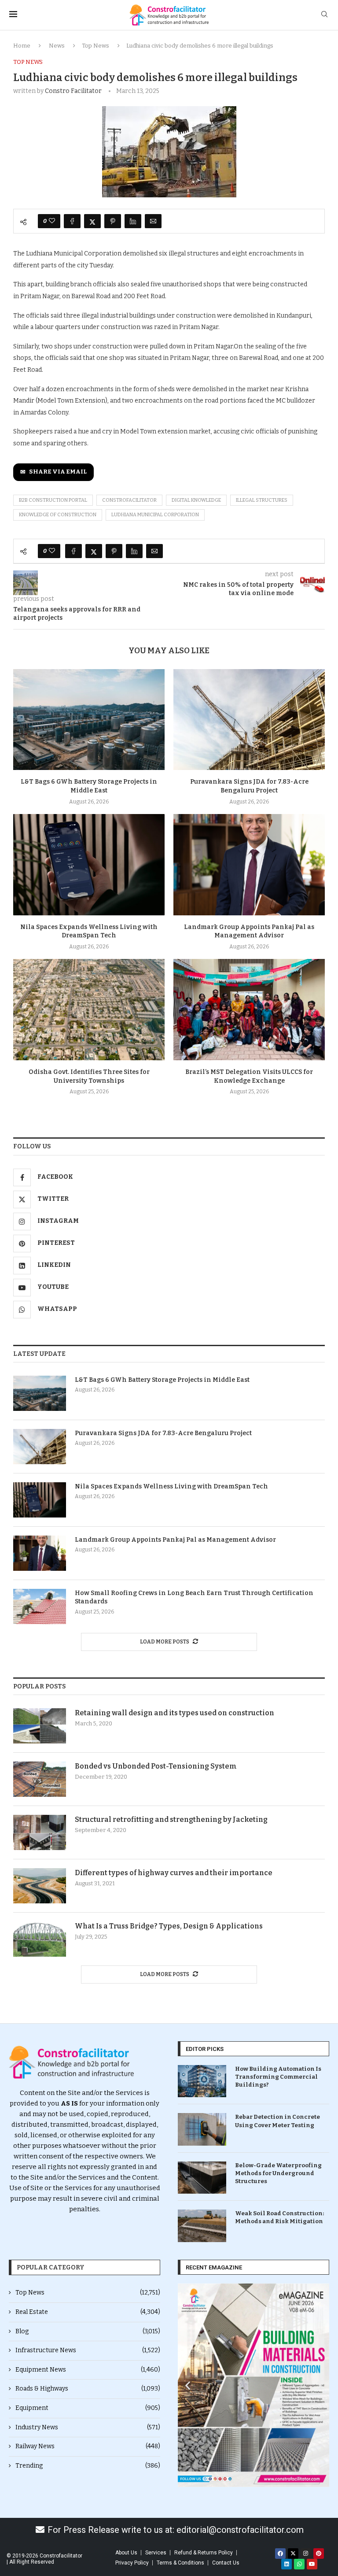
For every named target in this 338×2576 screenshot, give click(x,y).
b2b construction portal (53, 500)
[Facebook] (280, 2554)
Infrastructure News (88, 2350)
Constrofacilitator (129, 500)
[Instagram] (306, 2554)
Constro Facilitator (73, 91)
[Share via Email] (153, 221)
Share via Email (58, 472)
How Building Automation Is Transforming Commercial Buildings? (278, 2077)
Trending (88, 2466)
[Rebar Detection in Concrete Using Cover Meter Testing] (202, 2129)
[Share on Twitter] (92, 221)
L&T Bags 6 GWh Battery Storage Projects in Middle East (162, 1380)
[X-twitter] (293, 2554)
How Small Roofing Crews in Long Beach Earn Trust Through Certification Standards (194, 1597)
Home (22, 46)
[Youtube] (312, 2564)
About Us (126, 2553)
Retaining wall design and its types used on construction (175, 1713)
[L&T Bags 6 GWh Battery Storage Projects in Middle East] (89, 720)
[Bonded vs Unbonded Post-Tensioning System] (40, 1779)
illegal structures (262, 500)
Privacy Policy (132, 2563)
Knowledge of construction (58, 515)
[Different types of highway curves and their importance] (40, 1886)
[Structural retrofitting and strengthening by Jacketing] (40, 1832)
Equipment (88, 2408)
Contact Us (226, 2563)
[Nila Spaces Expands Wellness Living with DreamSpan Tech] (89, 864)
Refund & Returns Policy (204, 2553)
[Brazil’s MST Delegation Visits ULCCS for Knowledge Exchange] (249, 1009)
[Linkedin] (287, 2564)
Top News (96, 46)
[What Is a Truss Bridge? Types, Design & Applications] (40, 1939)
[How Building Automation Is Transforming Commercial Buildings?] (202, 2081)
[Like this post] (52, 221)
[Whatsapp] (299, 2564)
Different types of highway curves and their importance (174, 1873)
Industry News (88, 2427)
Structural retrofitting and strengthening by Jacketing (171, 1819)
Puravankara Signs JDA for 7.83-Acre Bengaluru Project (163, 1433)
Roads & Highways (88, 2389)
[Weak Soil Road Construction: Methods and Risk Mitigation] (202, 2226)
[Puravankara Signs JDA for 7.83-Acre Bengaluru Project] (249, 720)
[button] (188, 2385)
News (57, 46)
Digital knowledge (196, 500)
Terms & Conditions (180, 2563)
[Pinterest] (319, 2554)
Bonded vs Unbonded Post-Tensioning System (156, 1766)
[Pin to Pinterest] (113, 221)
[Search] (324, 15)
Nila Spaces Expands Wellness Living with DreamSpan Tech (171, 1486)
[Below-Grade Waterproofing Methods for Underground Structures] (202, 2178)
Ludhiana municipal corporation (155, 515)
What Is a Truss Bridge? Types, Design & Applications (169, 1926)
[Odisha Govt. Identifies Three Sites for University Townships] (89, 1009)
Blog (88, 2331)
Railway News (88, 2446)
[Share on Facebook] (72, 221)
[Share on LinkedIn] (133, 221)
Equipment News (88, 2370)
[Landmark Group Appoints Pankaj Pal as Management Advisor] (249, 864)
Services (156, 2553)
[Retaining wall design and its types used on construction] (40, 1726)
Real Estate (88, 2312)
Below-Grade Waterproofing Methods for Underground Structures (278, 2173)
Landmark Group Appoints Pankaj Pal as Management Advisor (175, 1540)
